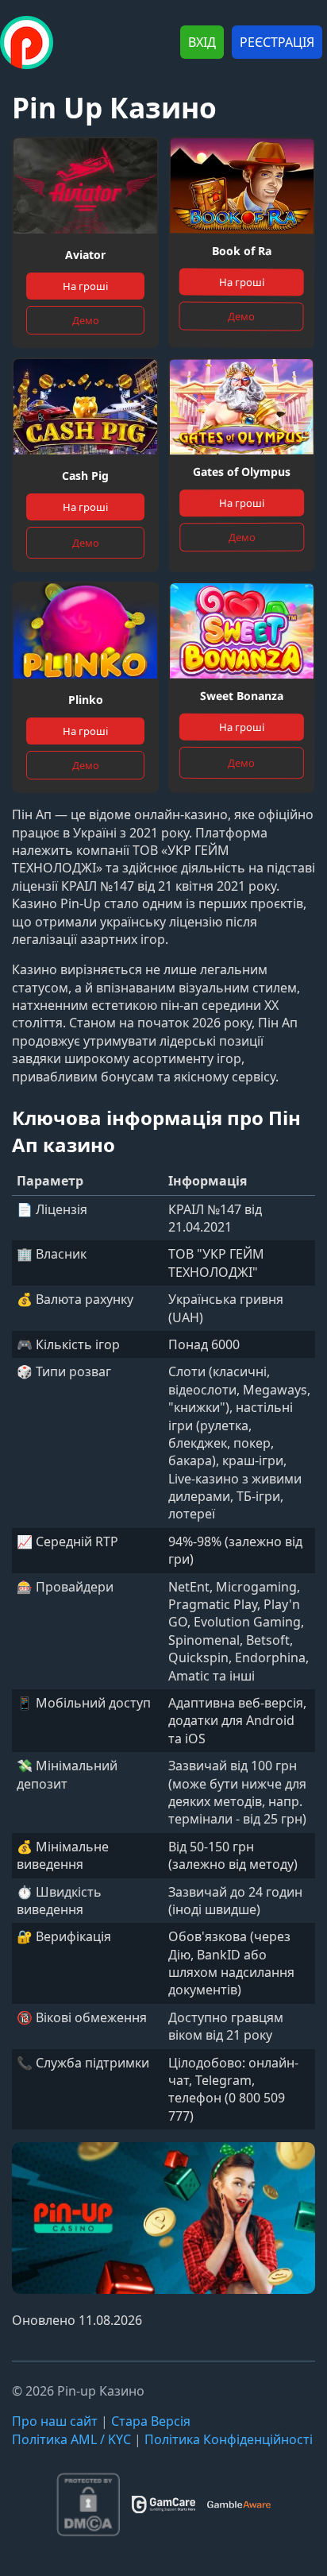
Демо (86, 320)
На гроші (85, 286)
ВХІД (202, 42)
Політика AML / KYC (71, 2439)
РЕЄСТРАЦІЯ (277, 42)
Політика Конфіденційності (229, 2439)
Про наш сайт (55, 2421)
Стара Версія (151, 2421)
